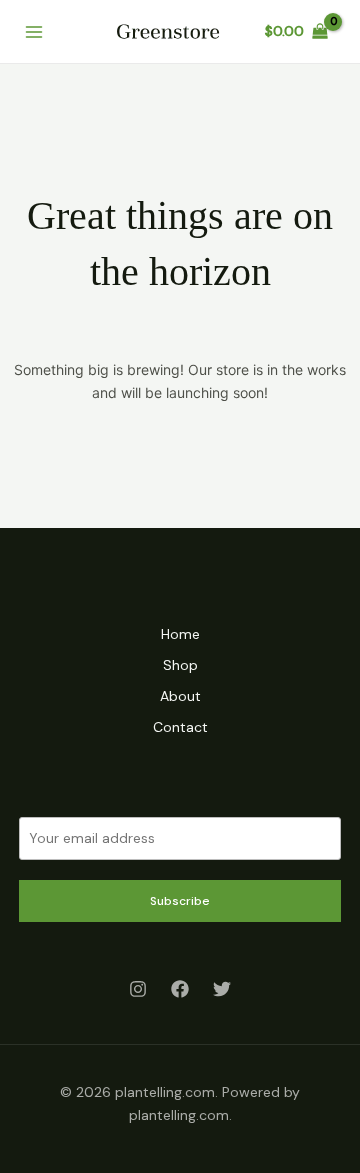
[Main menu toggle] (34, 32)
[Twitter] (222, 989)
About (180, 696)
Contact (180, 727)
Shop (180, 665)
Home (180, 634)
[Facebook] (180, 989)
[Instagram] (138, 989)
